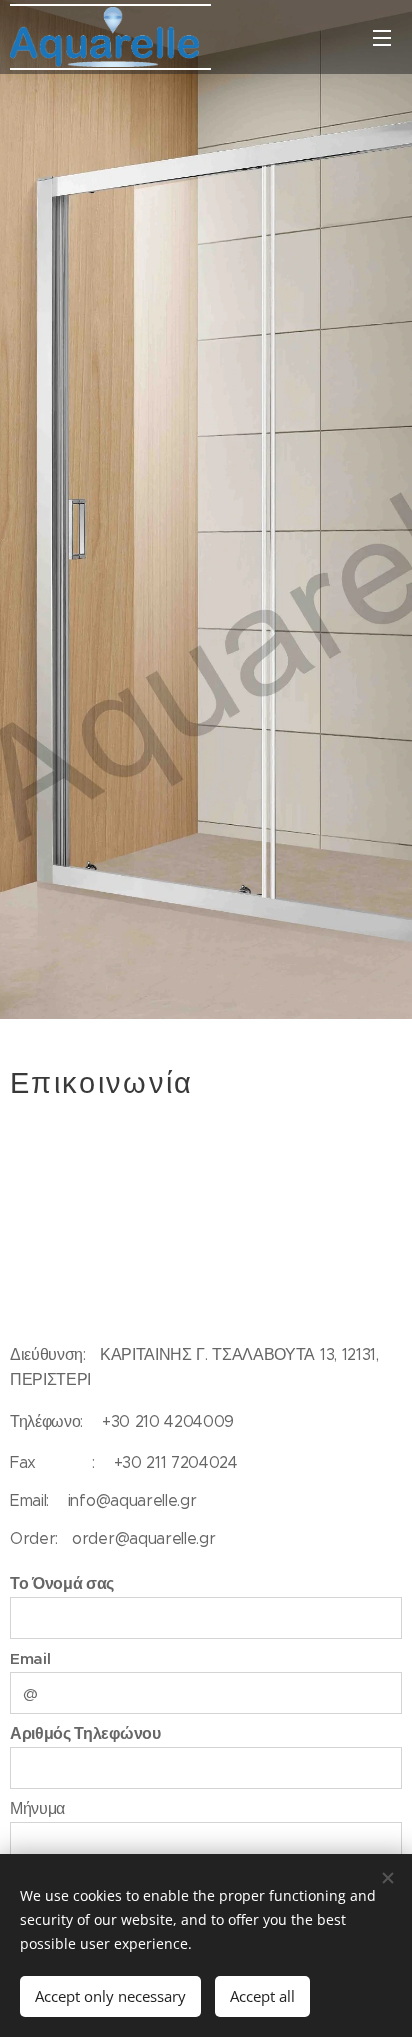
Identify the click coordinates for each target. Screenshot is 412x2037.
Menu (382, 37)
